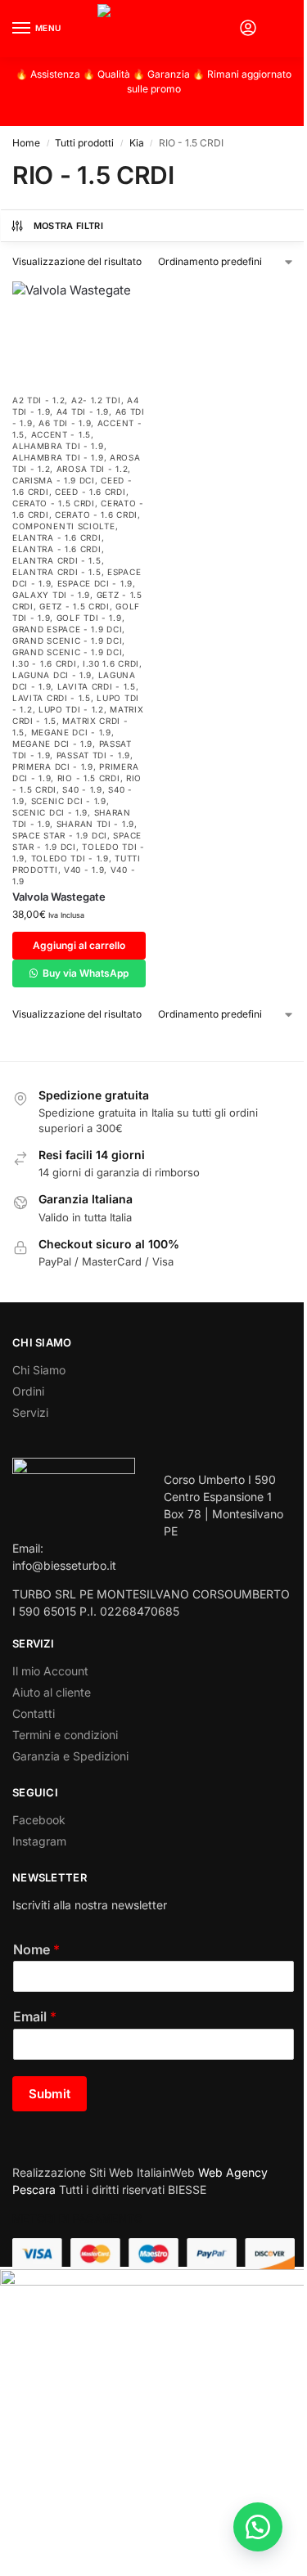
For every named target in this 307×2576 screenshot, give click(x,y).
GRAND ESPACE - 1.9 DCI (67, 629)
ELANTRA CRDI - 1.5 (57, 560)
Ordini (28, 1391)
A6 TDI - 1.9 (65, 423)
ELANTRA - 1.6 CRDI (57, 537)
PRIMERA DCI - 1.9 (53, 767)
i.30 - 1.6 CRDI (45, 663)
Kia (137, 143)
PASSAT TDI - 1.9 (93, 755)
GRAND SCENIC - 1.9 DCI (67, 641)
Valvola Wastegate (59, 897)
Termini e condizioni (65, 1735)
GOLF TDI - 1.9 (89, 618)
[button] (281, 29)
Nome (36, 1949)
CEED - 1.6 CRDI (90, 492)
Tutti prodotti (84, 143)
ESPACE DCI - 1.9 (95, 583)
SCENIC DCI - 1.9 (69, 801)
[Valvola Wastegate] (79, 333)
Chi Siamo (39, 1370)
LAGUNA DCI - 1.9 (52, 675)
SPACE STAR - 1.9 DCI (60, 835)
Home (26, 143)
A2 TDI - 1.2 (38, 400)
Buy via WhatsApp (84, 973)
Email (35, 2016)
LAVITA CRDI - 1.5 (97, 686)
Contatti (34, 1713)
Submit (50, 2094)
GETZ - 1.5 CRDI (74, 606)
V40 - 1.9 (84, 870)
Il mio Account (50, 1671)
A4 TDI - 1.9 (83, 411)
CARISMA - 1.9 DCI (54, 480)
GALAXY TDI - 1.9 (51, 595)
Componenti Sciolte (64, 526)
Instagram (39, 1841)
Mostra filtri (68, 226)
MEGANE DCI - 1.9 (71, 732)
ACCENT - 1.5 (61, 434)
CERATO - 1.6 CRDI (96, 515)
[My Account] (248, 29)
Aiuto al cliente (52, 1692)
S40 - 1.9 (82, 789)
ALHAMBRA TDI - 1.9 (58, 446)
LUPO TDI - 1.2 (71, 709)
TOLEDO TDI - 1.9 (70, 858)
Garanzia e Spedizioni (70, 1756)
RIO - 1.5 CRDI (89, 778)
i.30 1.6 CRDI (111, 663)
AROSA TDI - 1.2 (93, 469)
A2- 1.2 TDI (96, 400)
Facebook (39, 1820)
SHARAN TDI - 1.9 (95, 824)
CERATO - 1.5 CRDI (54, 503)
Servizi (30, 1412)
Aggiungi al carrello (79, 945)
